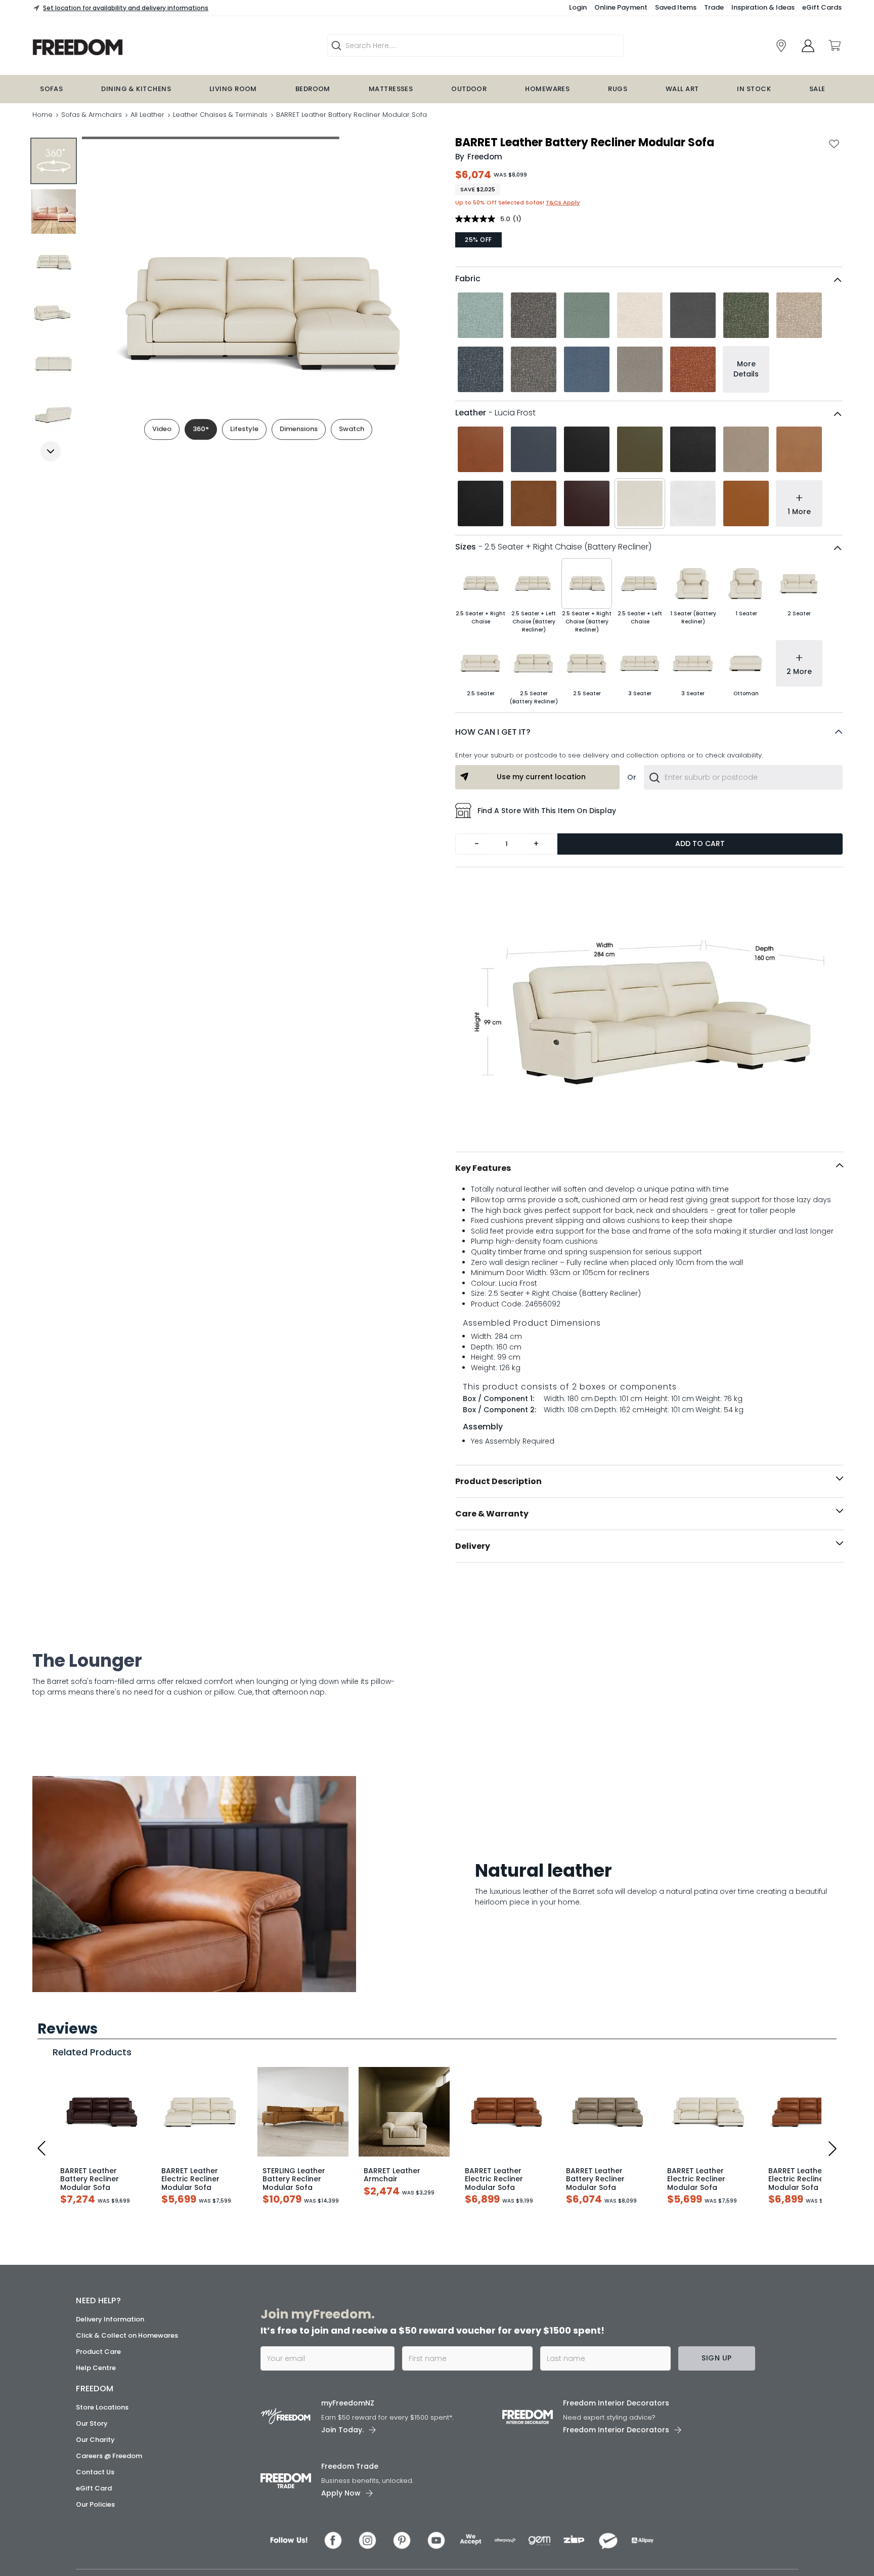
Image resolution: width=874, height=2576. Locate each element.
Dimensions (299, 429)
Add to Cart (700, 843)
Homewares (547, 89)
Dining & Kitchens (136, 89)
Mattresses (391, 89)
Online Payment (621, 7)
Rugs (618, 89)
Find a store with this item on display (547, 811)
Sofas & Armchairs (92, 115)
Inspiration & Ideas (763, 7)
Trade (714, 7)
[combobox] (743, 777)
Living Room (233, 89)
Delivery (473, 1546)
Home (42, 115)
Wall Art (682, 89)
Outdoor (469, 89)
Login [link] (578, 7)
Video (162, 429)
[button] (649, 732)
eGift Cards (822, 7)
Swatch (352, 429)
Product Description (498, 1481)
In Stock (754, 89)
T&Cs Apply (563, 202)
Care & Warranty (492, 1514)
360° (201, 429)
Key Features (483, 1168)
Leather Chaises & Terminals (220, 115)
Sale (817, 89)
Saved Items (676, 7)
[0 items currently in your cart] (834, 46)
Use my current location (541, 777)
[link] (781, 46)
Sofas (51, 89)
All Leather (147, 115)
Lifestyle (244, 429)
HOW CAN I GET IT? (493, 732)
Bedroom (313, 89)
